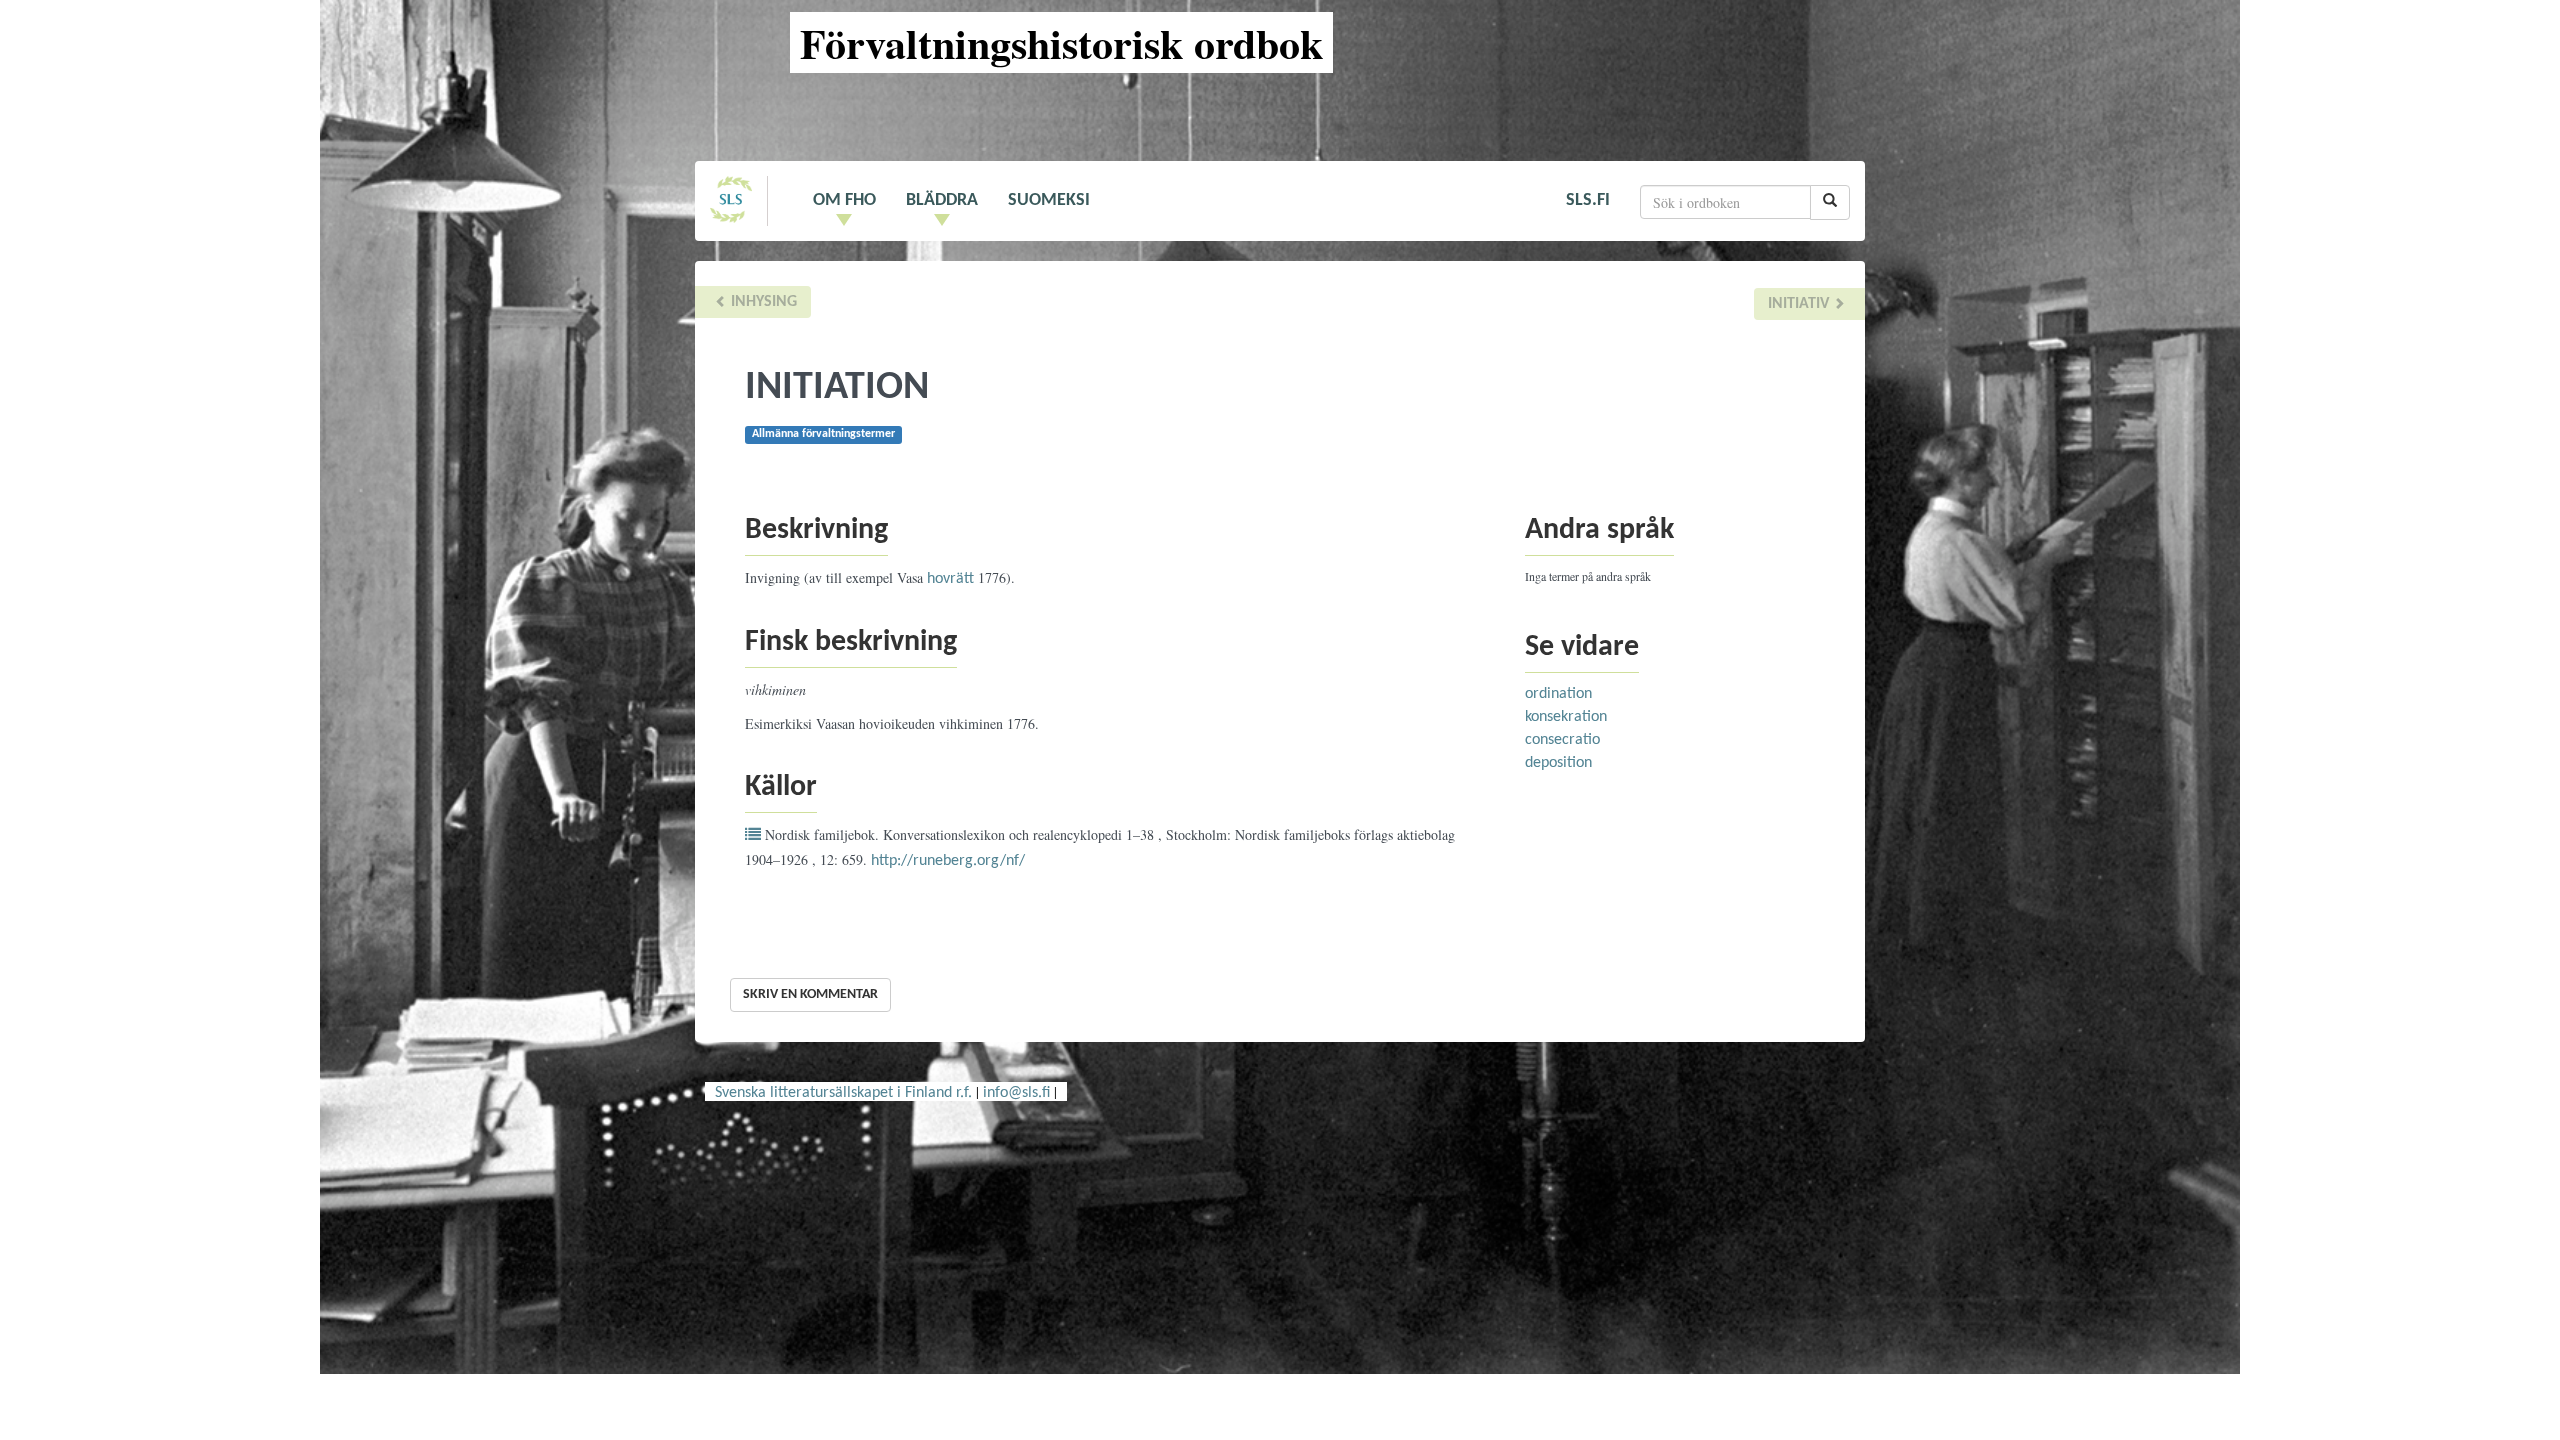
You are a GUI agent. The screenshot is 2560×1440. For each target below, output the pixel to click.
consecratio (1562, 740)
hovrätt (950, 579)
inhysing (762, 302)
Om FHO (844, 200)
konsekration (1566, 717)
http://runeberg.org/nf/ (948, 861)
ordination (1558, 694)
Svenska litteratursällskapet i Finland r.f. (843, 1093)
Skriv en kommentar (810, 994)
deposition (1558, 763)
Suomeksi (1049, 200)
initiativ (1800, 304)
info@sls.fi (1016, 1093)
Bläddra (942, 200)
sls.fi (1588, 200)
